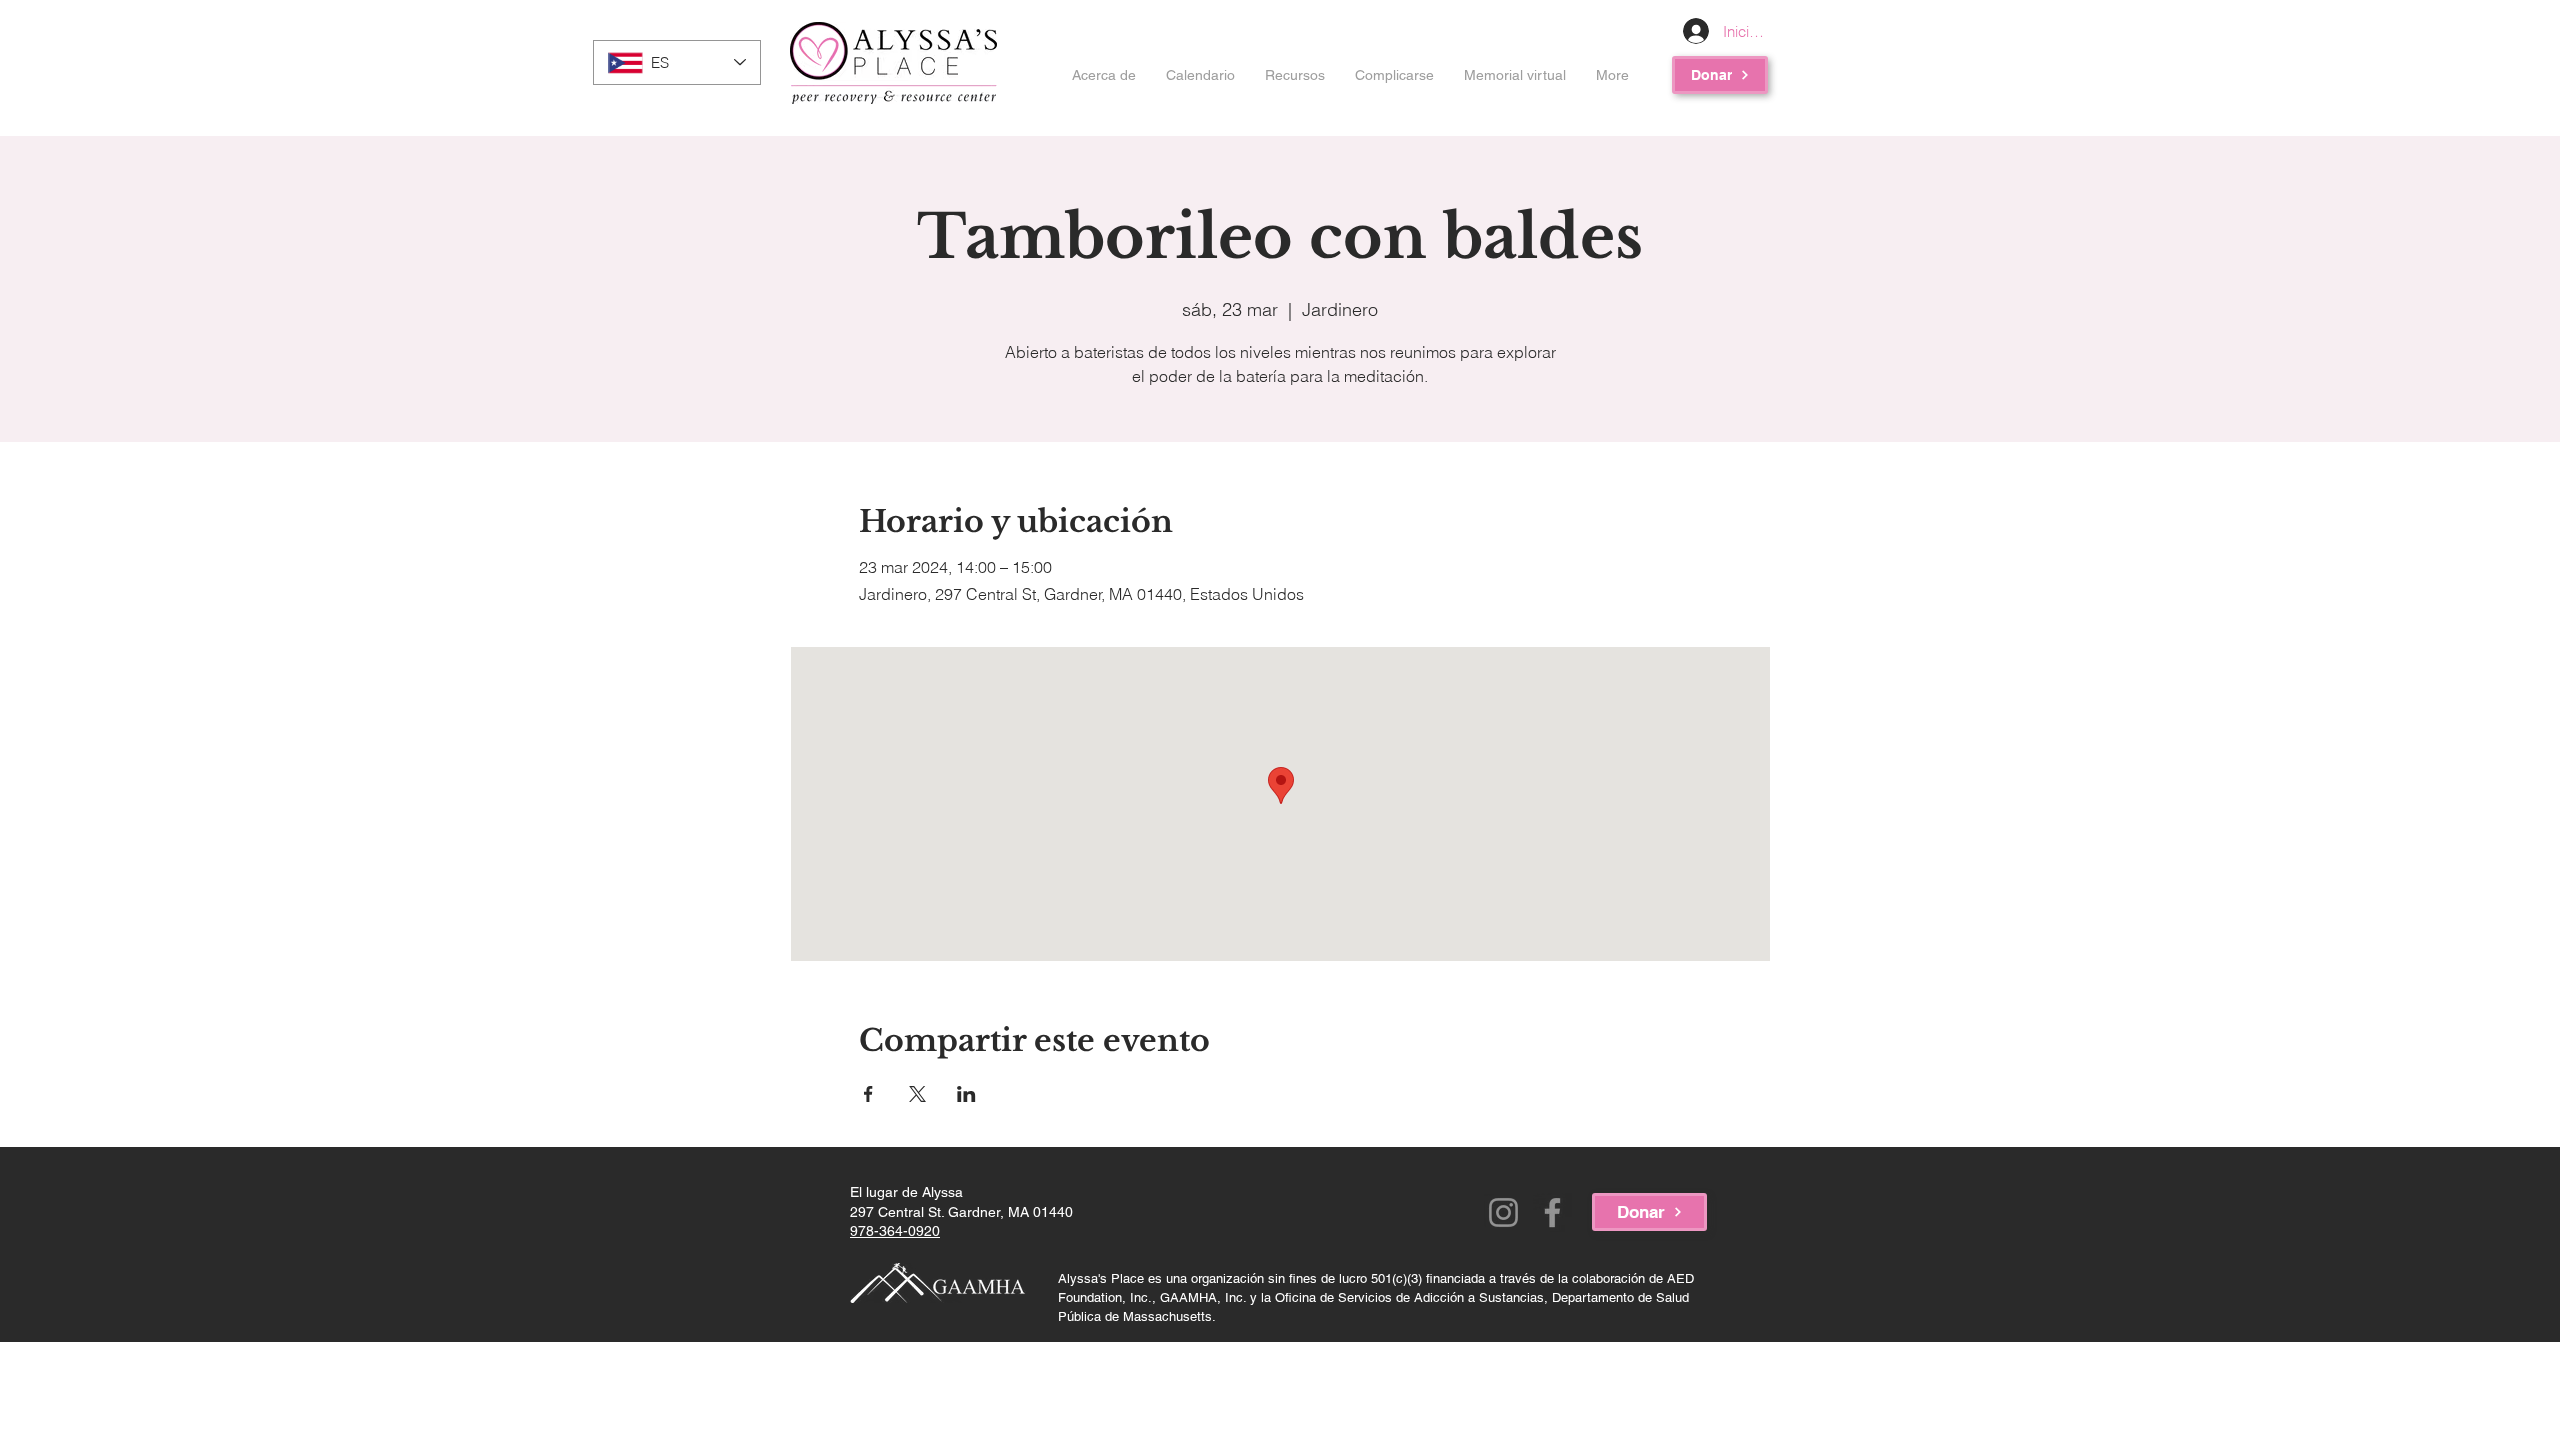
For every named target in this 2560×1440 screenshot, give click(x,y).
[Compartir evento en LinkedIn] (966, 1094)
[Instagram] (1503, 1212)
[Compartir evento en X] (917, 1094)
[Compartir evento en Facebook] (868, 1094)
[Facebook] (1552, 1212)
